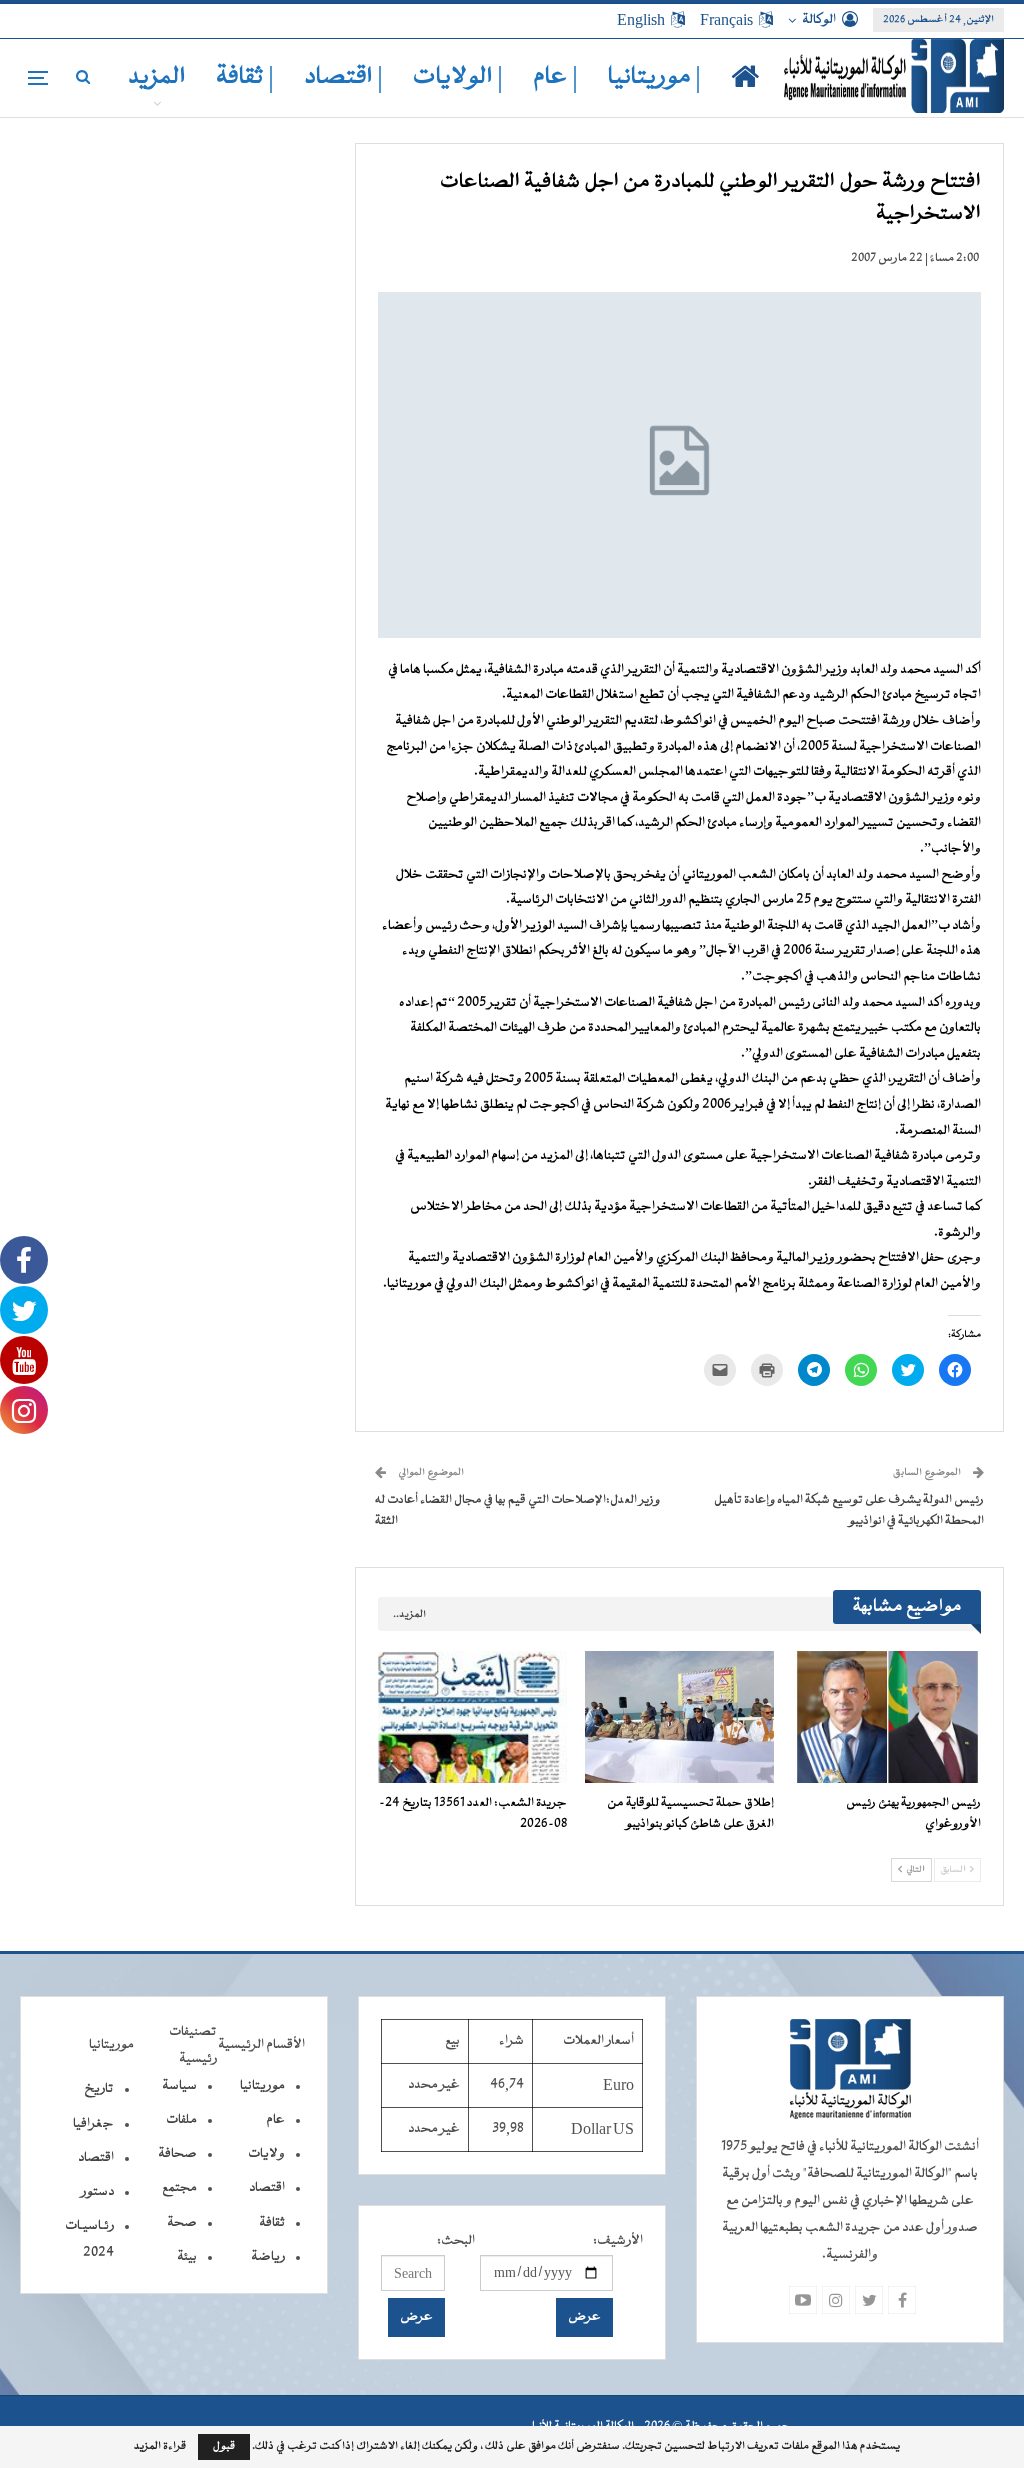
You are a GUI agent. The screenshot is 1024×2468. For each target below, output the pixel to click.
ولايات (266, 2154)
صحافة (177, 2154)
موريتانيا (262, 2086)
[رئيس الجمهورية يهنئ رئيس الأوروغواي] (886, 1717)
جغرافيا (93, 2124)
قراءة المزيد (160, 2447)
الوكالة (819, 20)
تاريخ (99, 2089)
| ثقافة (245, 77)
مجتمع (179, 2188)
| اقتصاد (343, 77)
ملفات (181, 2120)
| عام (555, 77)
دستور (97, 2192)
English (641, 20)
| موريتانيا (654, 77)
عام (275, 2120)
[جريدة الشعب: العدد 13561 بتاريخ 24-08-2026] (472, 1717)
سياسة (179, 2086)
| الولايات (458, 77)
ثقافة (272, 2223)
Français (726, 20)
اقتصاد (267, 2188)
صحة (182, 2223)
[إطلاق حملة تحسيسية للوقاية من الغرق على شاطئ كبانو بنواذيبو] (679, 1717)
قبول (224, 2446)
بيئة (187, 2257)
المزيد (157, 77)
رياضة (268, 2257)
